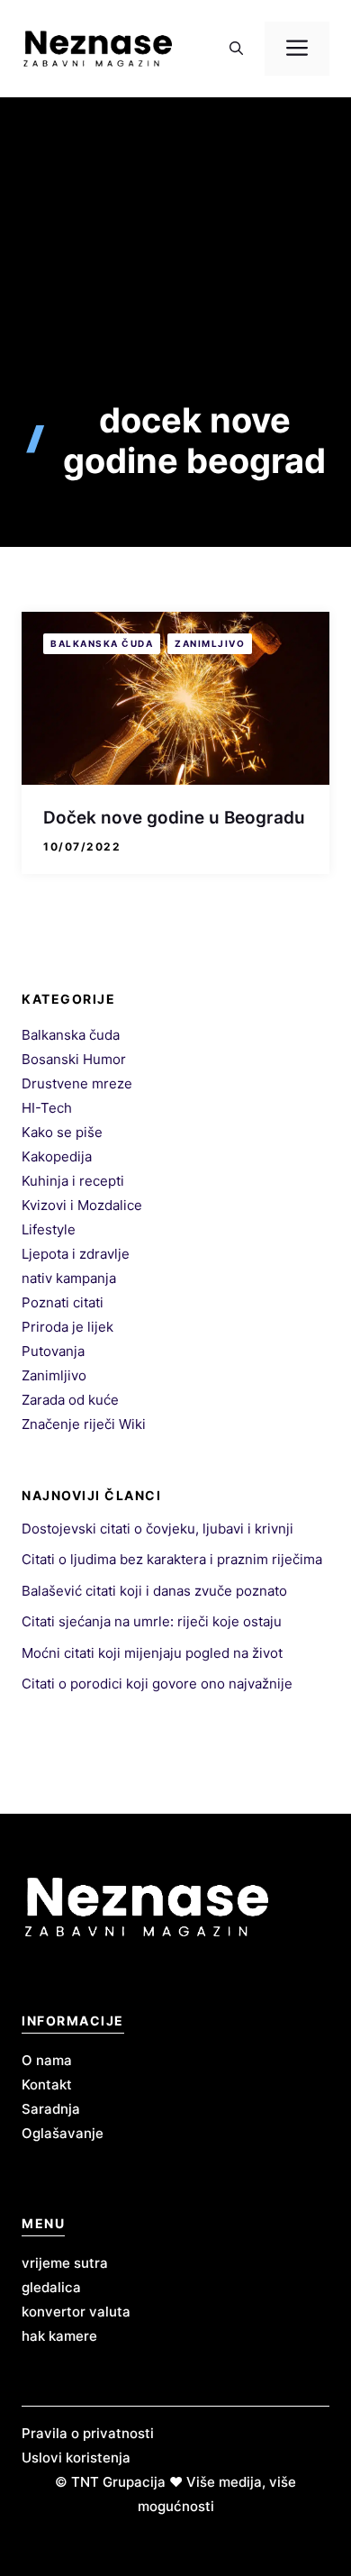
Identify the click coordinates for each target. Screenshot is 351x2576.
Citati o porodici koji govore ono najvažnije (157, 1684)
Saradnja (51, 2109)
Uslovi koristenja (76, 2458)
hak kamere (59, 2336)
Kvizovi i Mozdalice (82, 1205)
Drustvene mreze (77, 1083)
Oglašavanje (63, 2133)
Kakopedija (57, 1156)
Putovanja (53, 1351)
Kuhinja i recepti (73, 1181)
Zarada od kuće (70, 1400)
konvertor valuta (76, 2312)
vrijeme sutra (65, 2263)
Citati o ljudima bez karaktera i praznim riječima (172, 1559)
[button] (236, 49)
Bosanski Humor (74, 1059)
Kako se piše (62, 1132)
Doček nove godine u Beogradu (174, 818)
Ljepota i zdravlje (76, 1254)
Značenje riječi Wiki (84, 1424)
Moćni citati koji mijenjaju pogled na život (152, 1653)
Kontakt (47, 2084)
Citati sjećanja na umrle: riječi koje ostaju (152, 1621)
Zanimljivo (210, 643)
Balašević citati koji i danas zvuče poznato (154, 1591)
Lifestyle (49, 1229)
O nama (47, 2060)
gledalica (51, 2287)
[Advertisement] (175, 281)
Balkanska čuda (102, 643)
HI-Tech (47, 1108)
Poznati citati (63, 1302)
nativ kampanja (69, 1278)
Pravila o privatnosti (88, 2433)
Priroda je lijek (67, 1327)
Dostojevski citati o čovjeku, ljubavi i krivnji (157, 1529)
